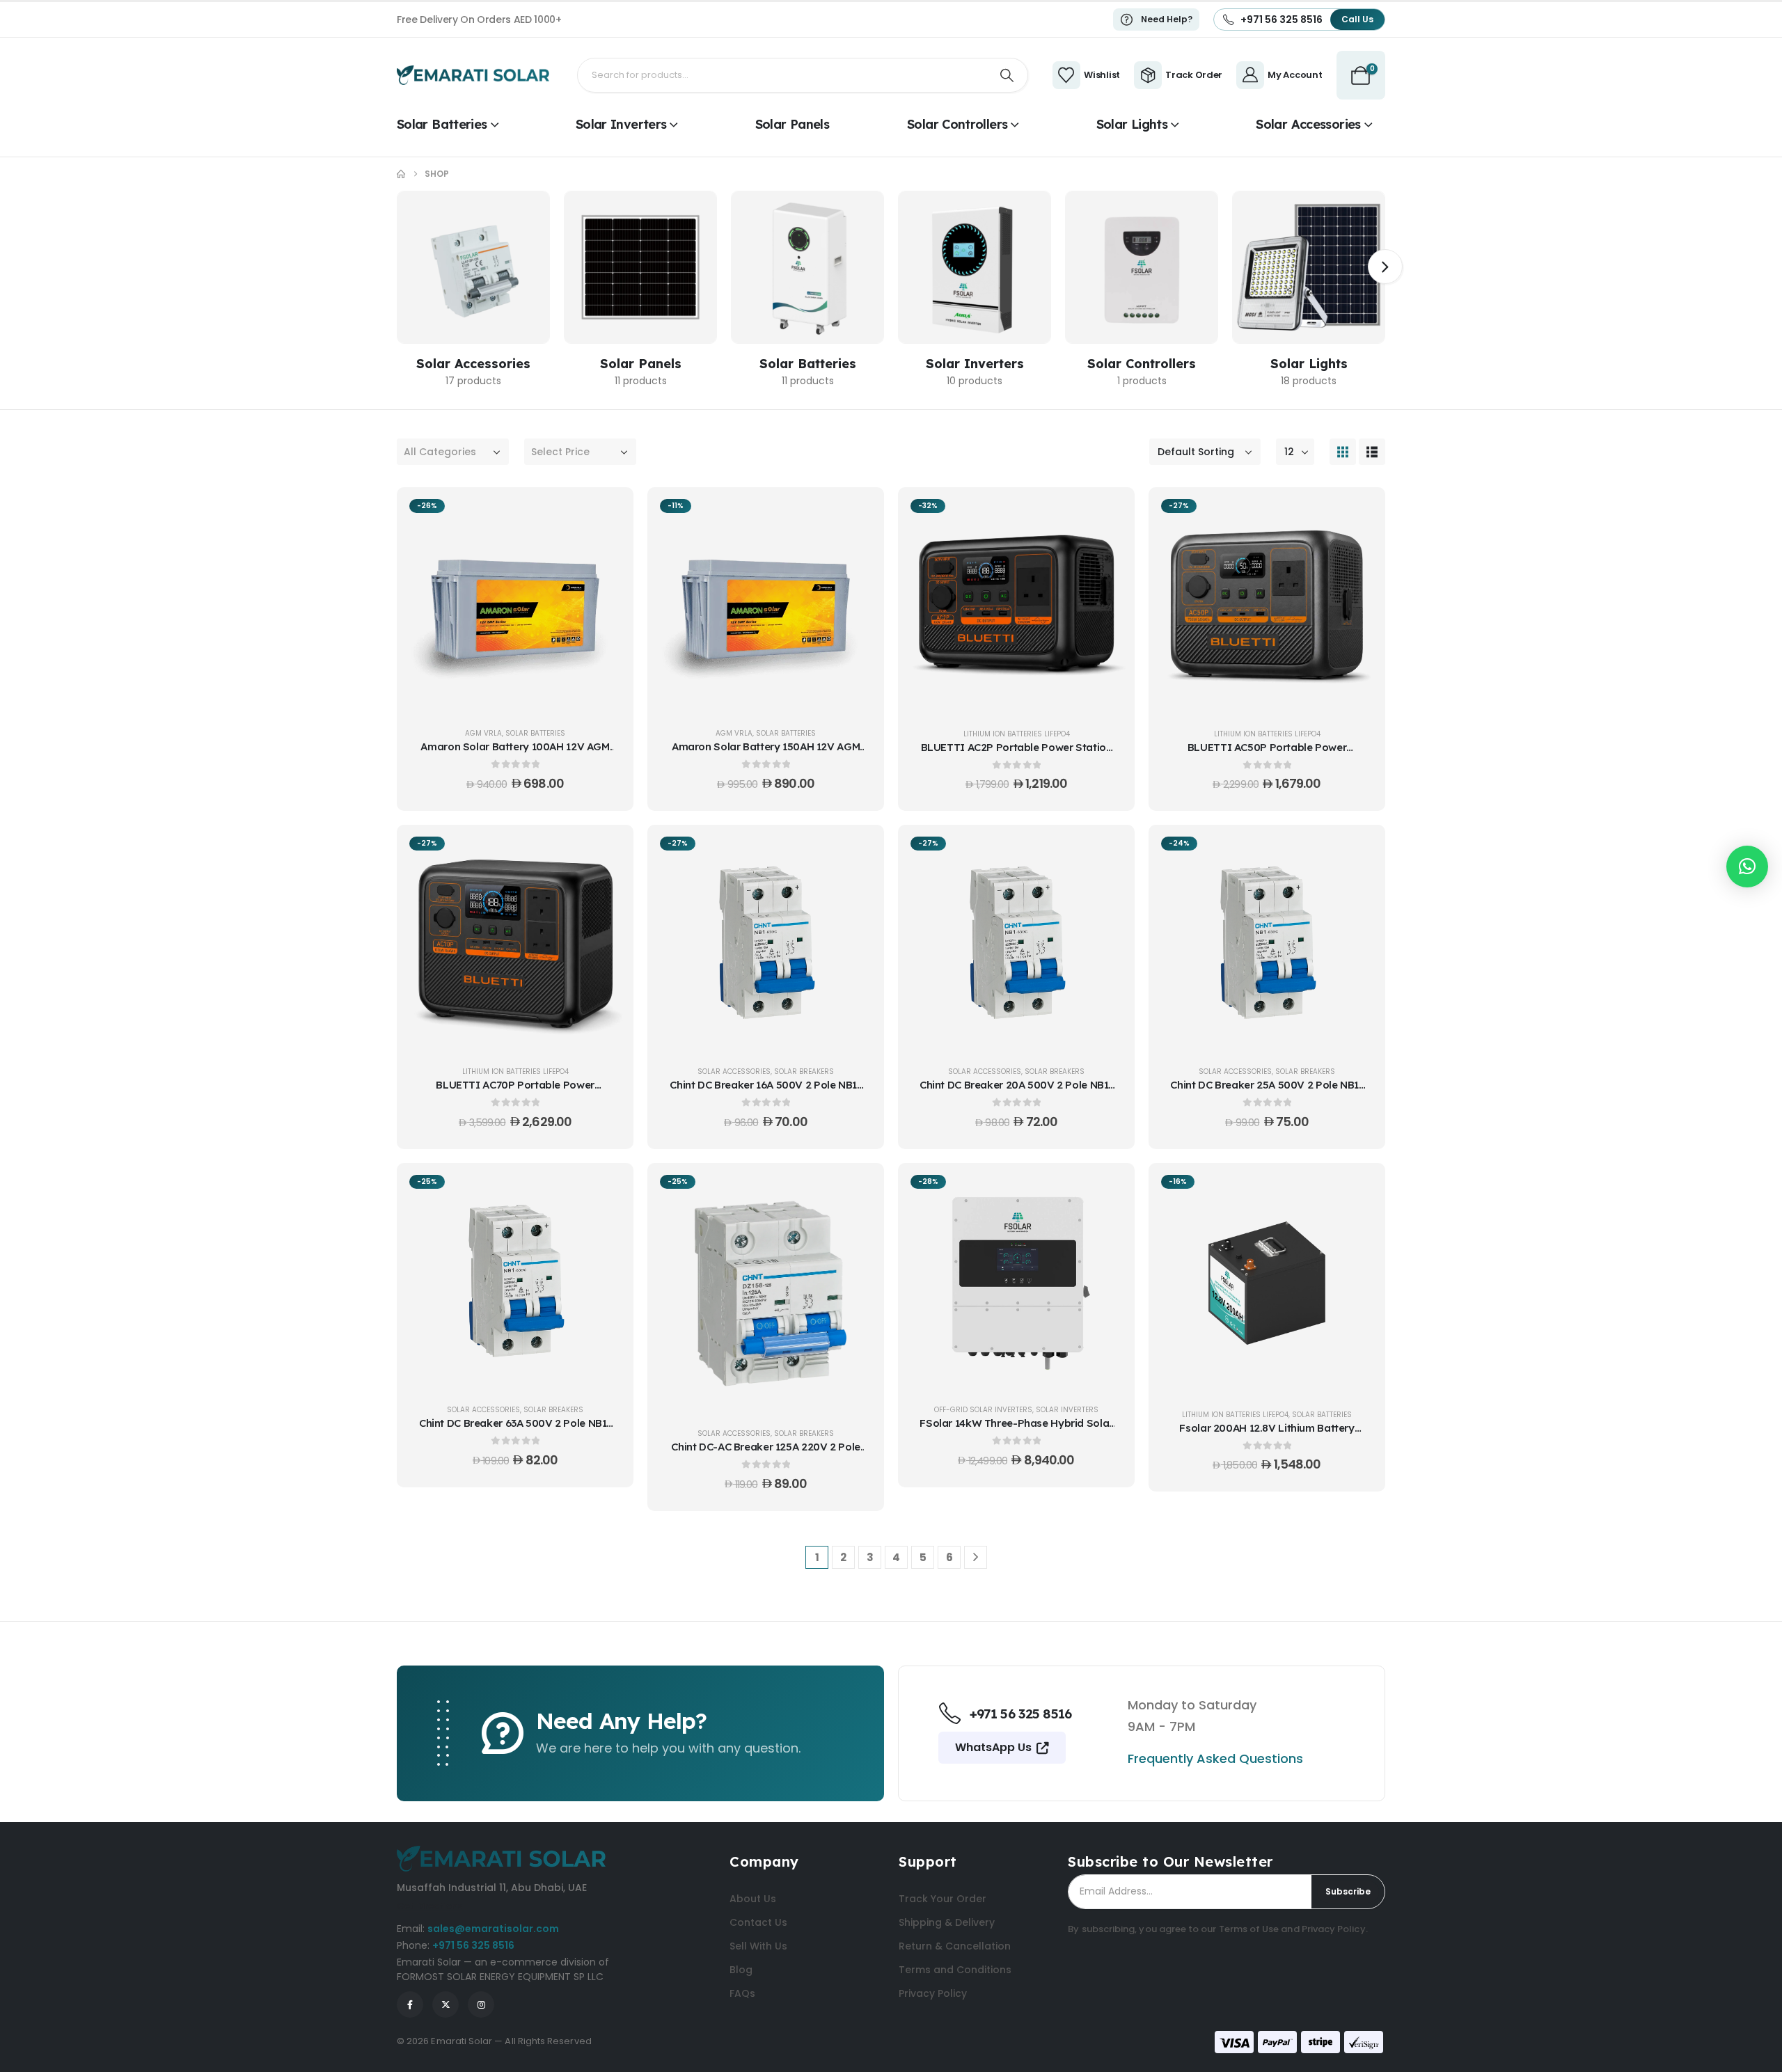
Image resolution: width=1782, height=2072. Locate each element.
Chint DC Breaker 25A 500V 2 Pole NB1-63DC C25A (1267, 1092)
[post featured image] (473, 267)
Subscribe (1348, 1891)
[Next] (976, 1557)
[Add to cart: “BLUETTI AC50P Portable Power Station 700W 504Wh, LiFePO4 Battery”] (1357, 514)
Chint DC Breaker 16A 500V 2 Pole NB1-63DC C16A (765, 1092)
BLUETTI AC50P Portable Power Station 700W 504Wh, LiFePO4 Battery (1267, 754)
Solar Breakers (804, 1071)
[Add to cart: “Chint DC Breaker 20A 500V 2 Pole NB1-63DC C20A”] (1107, 852)
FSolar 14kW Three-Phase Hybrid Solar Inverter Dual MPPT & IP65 (1016, 1430)
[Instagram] (481, 2004)
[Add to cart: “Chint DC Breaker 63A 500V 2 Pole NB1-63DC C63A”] (606, 1190)
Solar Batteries (442, 124)
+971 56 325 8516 (473, 1945)
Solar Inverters (621, 124)
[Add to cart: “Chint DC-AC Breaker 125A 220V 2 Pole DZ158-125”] (856, 1190)
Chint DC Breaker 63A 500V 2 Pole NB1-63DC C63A (515, 1430)
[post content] (515, 604)
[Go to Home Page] (401, 174)
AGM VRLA (483, 733)
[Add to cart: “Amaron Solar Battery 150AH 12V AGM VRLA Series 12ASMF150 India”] (856, 514)
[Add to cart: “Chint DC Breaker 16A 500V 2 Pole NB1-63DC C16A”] (856, 852)
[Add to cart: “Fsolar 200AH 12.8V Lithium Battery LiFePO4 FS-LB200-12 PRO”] (1357, 1190)
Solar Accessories (1308, 124)
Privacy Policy (1334, 1929)
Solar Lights (1132, 124)
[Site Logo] (473, 75)
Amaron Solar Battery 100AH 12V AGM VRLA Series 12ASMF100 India (515, 753)
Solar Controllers (957, 124)
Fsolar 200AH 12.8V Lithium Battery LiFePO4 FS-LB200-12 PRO (1267, 1435)
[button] (1385, 267)
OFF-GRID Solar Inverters (983, 1410)
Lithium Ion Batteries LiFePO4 (1017, 734)
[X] (445, 2004)
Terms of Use (1249, 1929)
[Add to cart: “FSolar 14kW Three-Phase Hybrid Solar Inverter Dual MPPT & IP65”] (1107, 1190)
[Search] (1007, 75)
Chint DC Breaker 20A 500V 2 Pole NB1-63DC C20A (1016, 1092)
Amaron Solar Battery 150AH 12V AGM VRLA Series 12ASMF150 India (766, 753)
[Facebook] (410, 2004)
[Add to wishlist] (606, 549)
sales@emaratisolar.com (493, 1929)
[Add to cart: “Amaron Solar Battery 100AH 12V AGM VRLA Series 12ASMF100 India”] (606, 514)
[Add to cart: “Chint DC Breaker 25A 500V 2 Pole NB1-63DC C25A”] (1357, 852)
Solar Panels (792, 124)
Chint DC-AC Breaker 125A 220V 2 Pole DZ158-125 (766, 1454)
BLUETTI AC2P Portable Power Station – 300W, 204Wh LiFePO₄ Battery (1017, 754)
